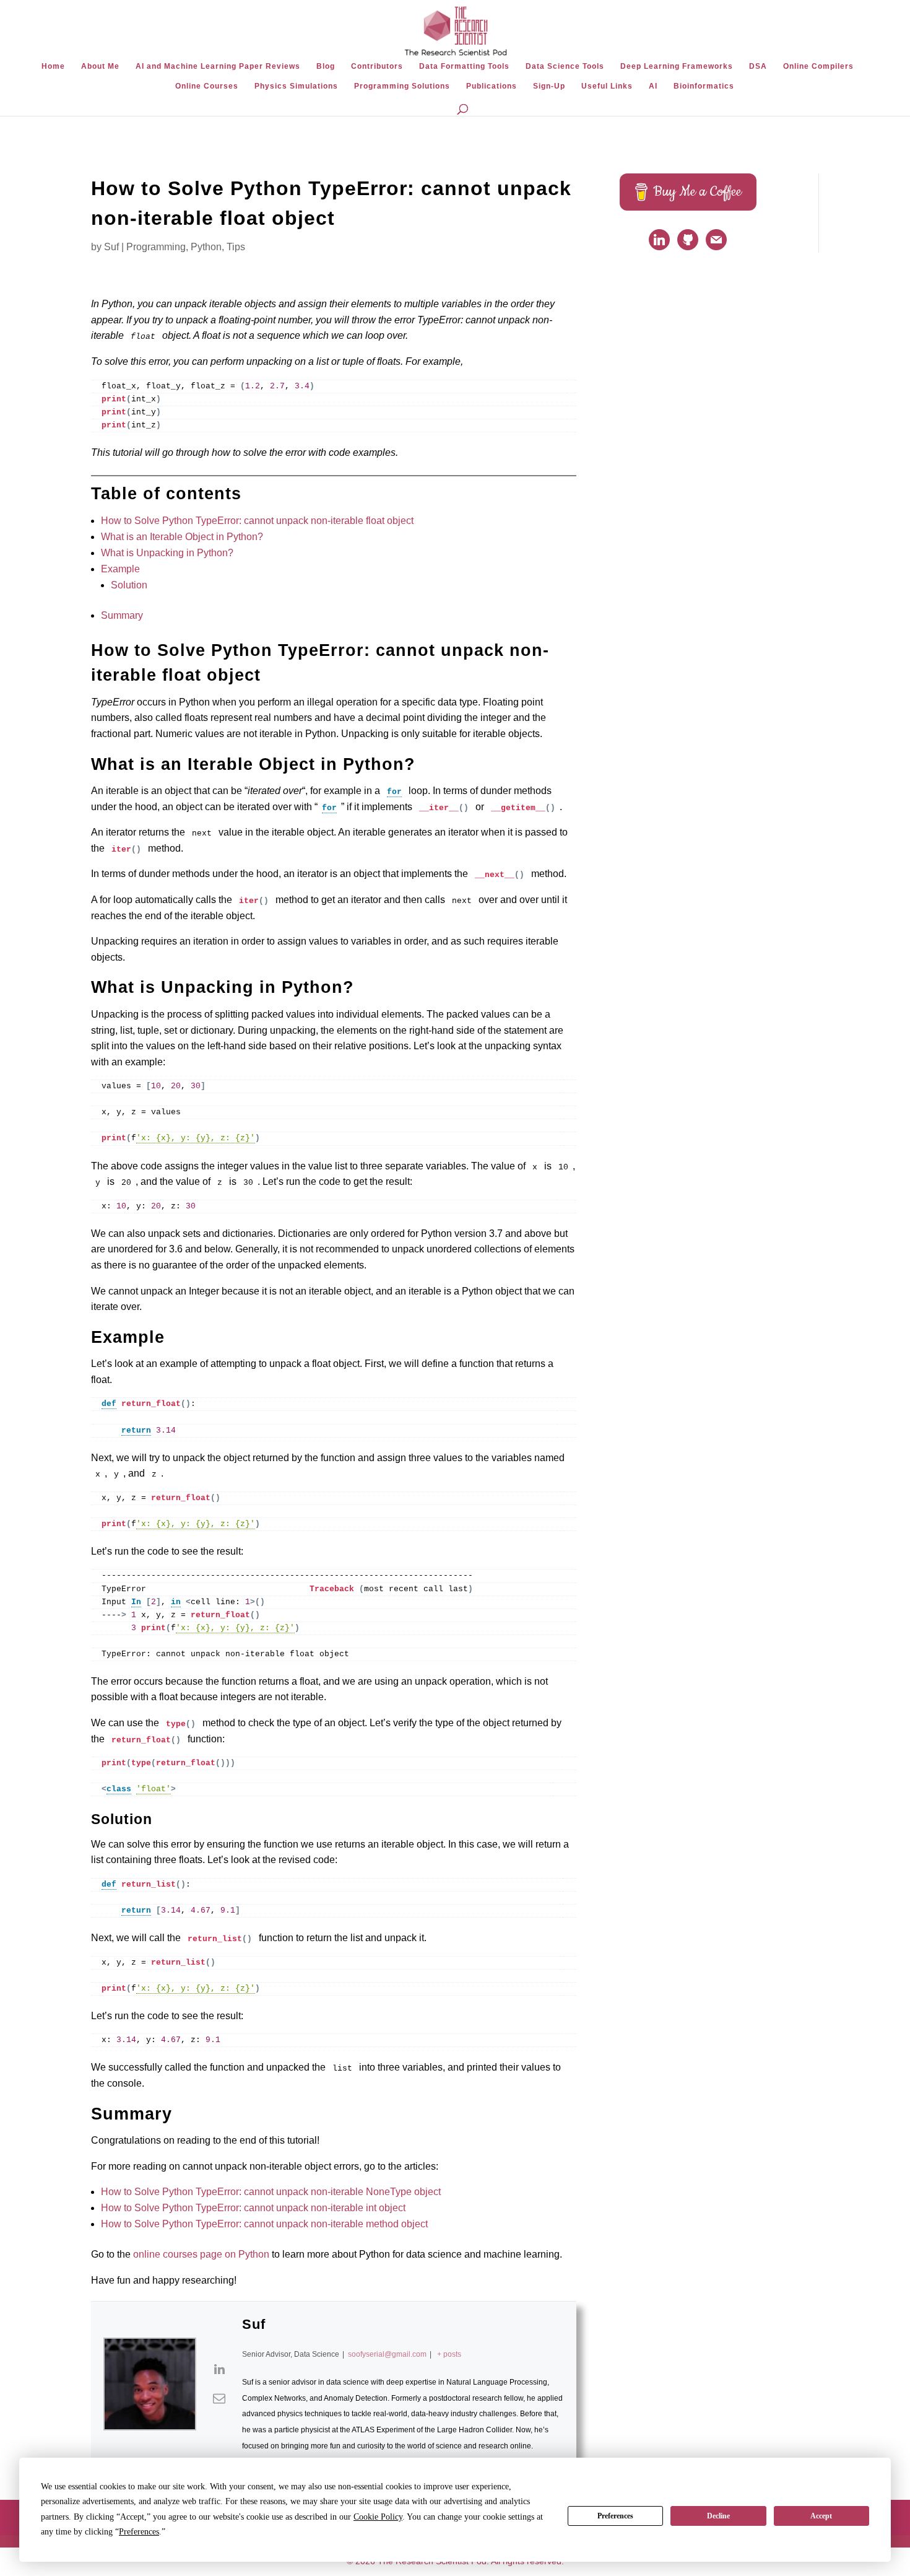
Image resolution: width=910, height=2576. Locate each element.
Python (206, 247)
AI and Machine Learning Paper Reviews (218, 66)
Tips (236, 247)
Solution (129, 585)
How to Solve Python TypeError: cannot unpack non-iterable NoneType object (271, 2192)
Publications (492, 86)
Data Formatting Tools (464, 66)
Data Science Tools (565, 66)
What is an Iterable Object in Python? (182, 537)
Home (53, 66)
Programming (156, 247)
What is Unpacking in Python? (167, 553)
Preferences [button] (139, 2532)
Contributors (377, 66)
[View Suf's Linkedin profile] (219, 2369)
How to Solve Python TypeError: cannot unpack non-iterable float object (257, 521)
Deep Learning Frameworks (677, 66)
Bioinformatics (704, 86)
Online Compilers (818, 66)
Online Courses (207, 86)
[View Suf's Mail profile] (219, 2398)
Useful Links (607, 86)
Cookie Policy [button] (378, 2517)
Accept (821, 2516)
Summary (122, 615)
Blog (326, 66)
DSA (758, 66)
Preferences (615, 2516)
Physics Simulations (296, 86)
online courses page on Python (201, 2254)
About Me (100, 66)
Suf (111, 247)
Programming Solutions (402, 86)
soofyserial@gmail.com (387, 2354)
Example (120, 569)
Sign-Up (549, 86)
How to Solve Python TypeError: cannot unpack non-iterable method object (264, 2224)
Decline (718, 2516)
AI (653, 86)
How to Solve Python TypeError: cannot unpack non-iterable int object (253, 2208)
